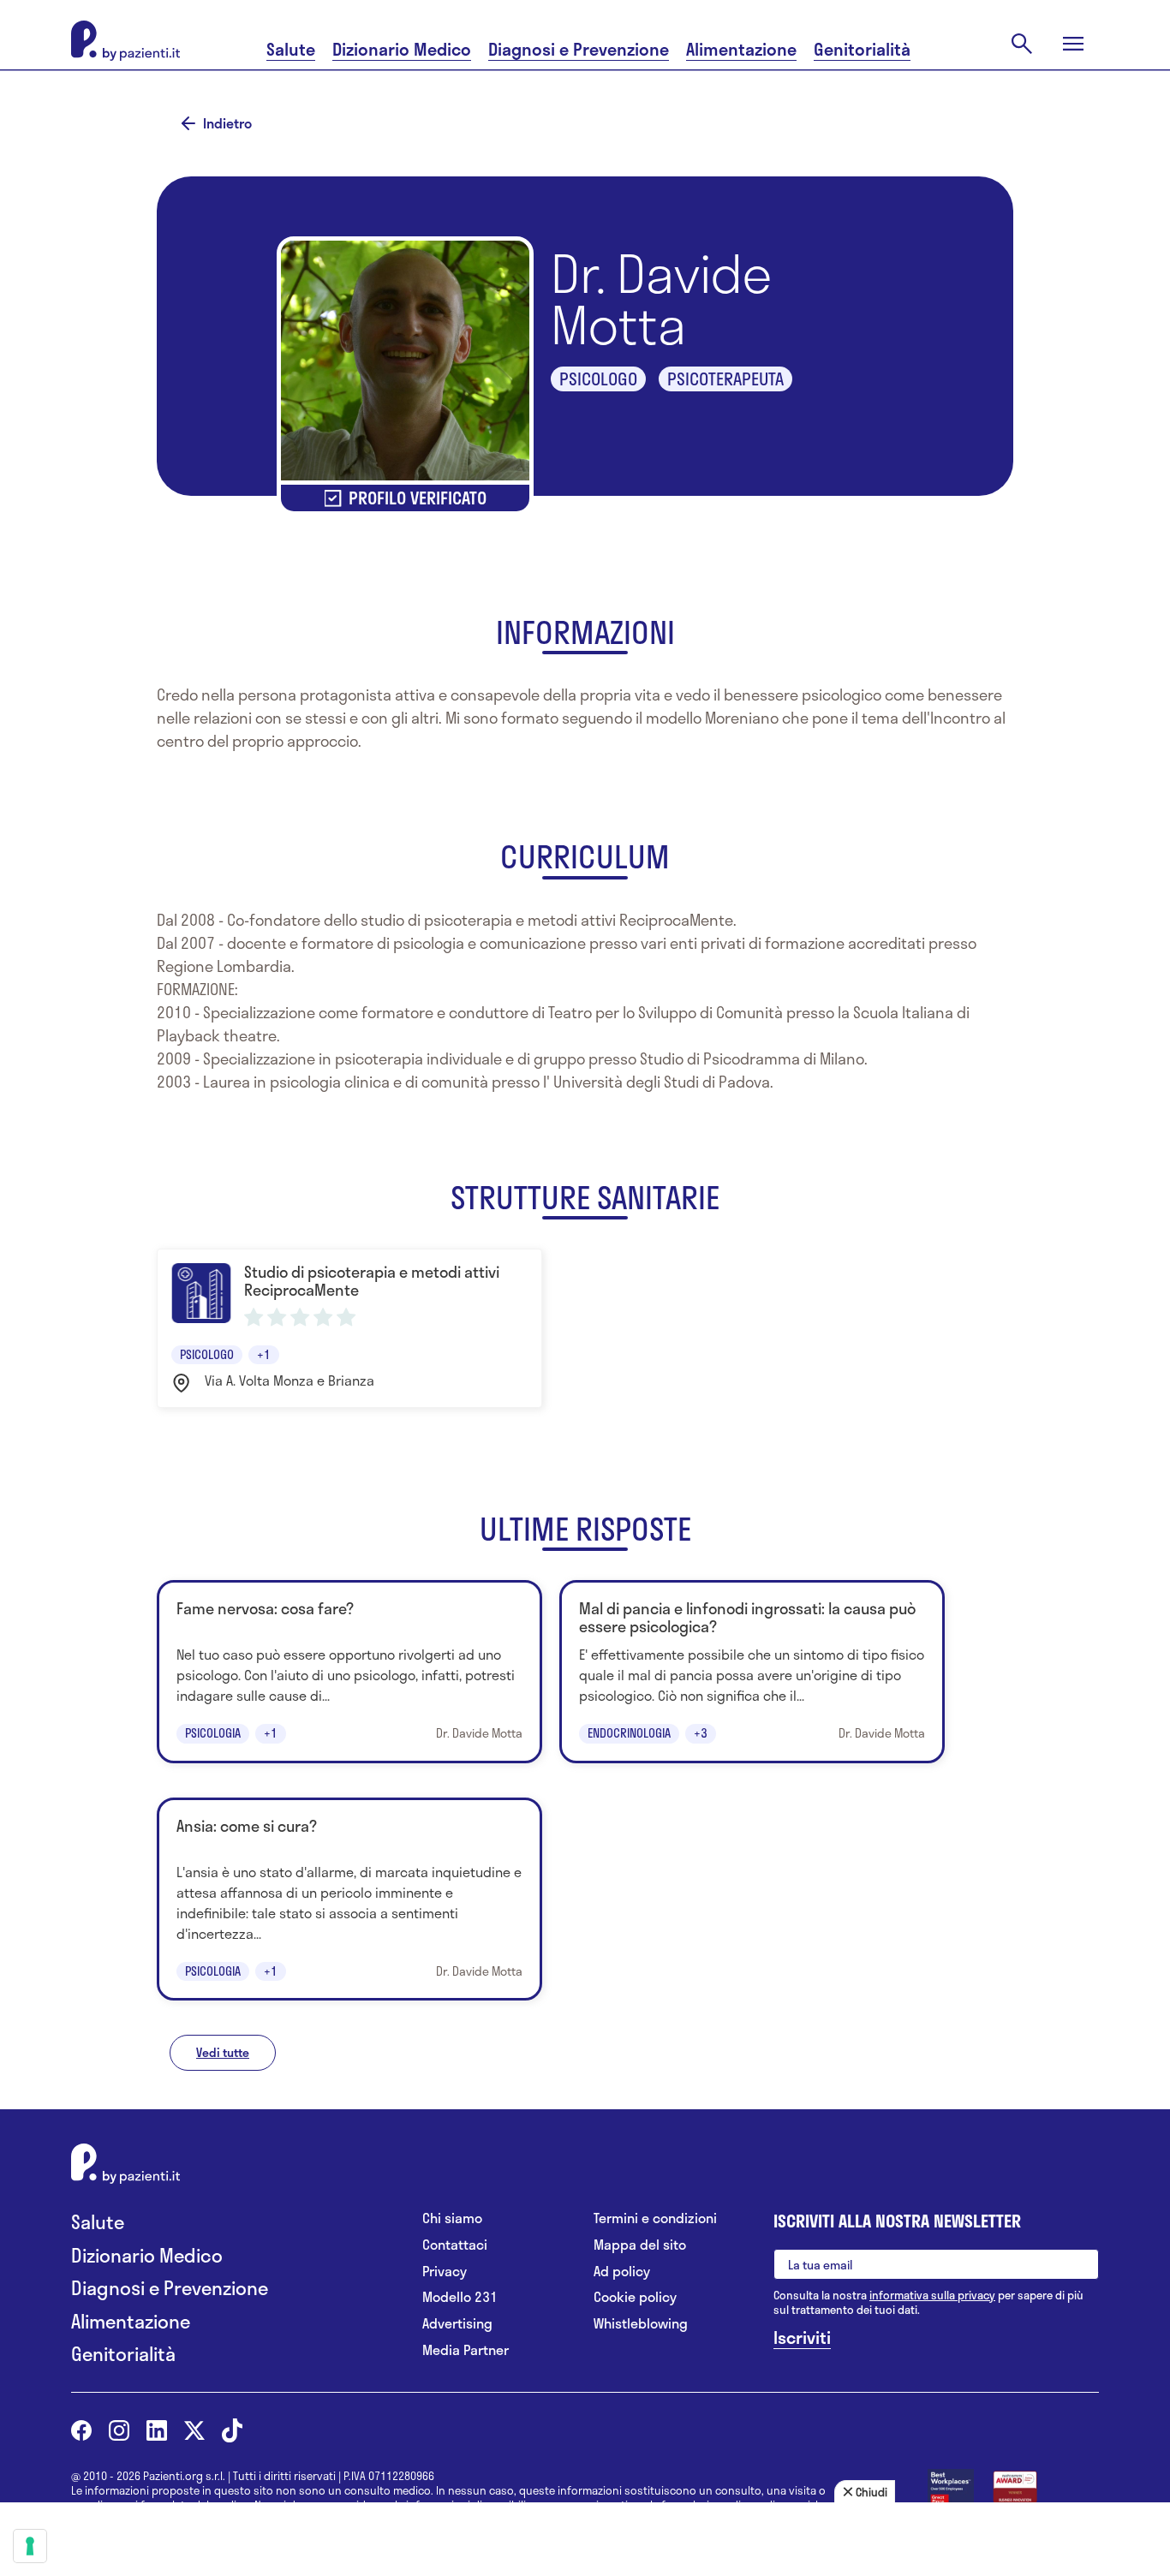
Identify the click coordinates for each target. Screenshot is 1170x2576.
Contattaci (455, 2245)
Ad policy (622, 2272)
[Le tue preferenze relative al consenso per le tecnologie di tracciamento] (30, 2546)
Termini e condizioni (655, 2218)
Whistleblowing (641, 2324)
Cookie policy (635, 2297)
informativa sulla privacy (932, 2295)
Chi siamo (452, 2218)
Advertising (457, 2324)
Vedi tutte (223, 2052)
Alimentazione (741, 49)
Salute (291, 49)
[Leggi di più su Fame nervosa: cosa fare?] (349, 1671)
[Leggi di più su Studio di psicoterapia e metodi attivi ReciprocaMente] (349, 1328)
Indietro (227, 123)
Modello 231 (460, 2297)
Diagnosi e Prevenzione (579, 49)
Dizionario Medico (402, 49)
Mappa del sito (640, 2245)
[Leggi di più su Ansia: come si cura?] (349, 1899)
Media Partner (466, 2350)
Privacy (445, 2272)
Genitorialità (862, 49)
